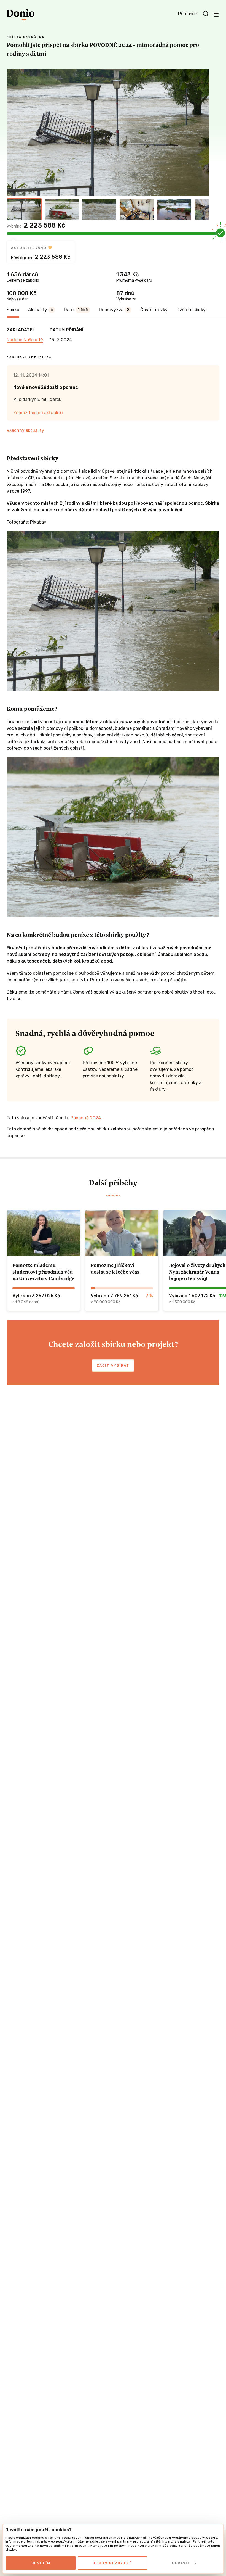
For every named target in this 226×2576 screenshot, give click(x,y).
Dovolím (41, 2563)
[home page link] (21, 15)
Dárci (76, 310)
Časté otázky (154, 310)
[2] (62, 209)
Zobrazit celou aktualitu (38, 413)
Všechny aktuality (25, 430)
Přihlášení (188, 14)
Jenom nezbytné (112, 2563)
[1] (24, 209)
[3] (99, 209)
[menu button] (216, 15)
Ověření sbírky (191, 310)
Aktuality (41, 310)
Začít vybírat (113, 1365)
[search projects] (206, 14)
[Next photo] (203, 133)
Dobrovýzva (114, 310)
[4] (137, 209)
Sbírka (13, 310)
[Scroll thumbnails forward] (203, 209)
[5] (174, 209)
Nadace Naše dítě (25, 340)
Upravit (181, 2563)
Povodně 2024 (86, 1118)
